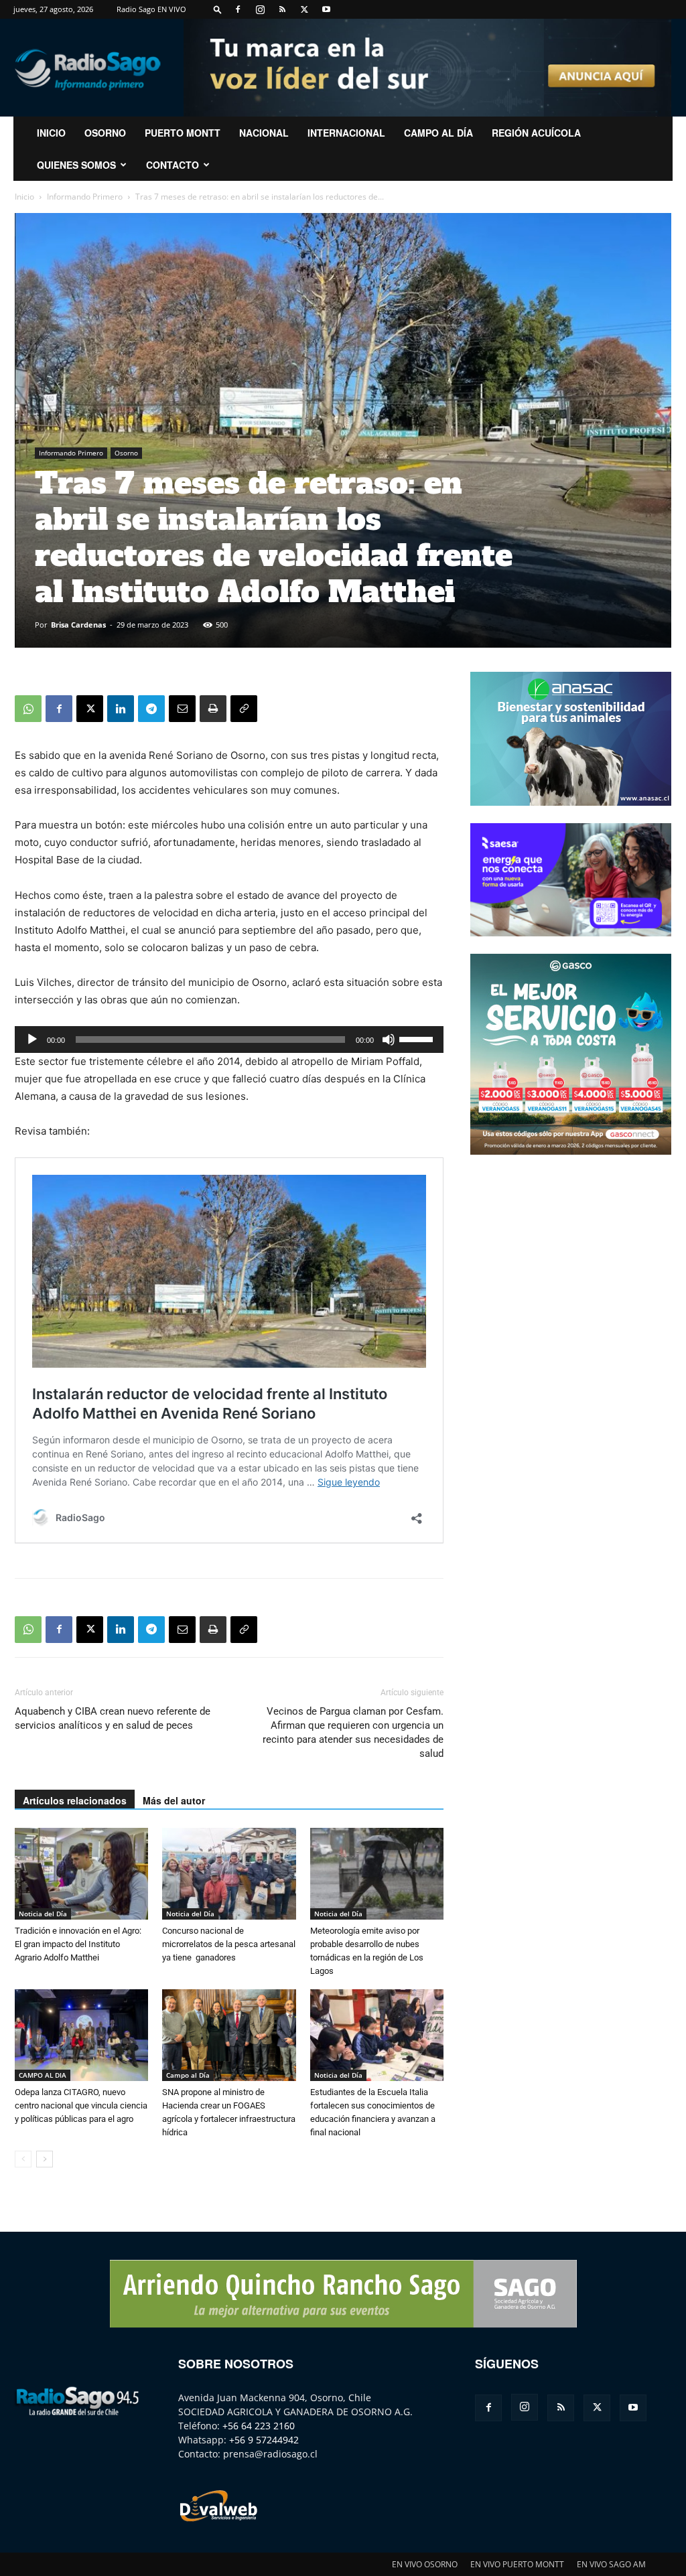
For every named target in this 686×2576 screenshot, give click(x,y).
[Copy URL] (244, 709)
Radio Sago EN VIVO (151, 9)
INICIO (51, 133)
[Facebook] (238, 9)
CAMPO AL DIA (43, 2075)
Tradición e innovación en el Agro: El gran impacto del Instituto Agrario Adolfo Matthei (78, 1944)
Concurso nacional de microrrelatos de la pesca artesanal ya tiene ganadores (229, 1944)
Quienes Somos (76, 165)
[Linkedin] (121, 709)
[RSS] (282, 9)
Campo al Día (438, 133)
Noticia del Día (43, 1914)
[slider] (418, 1038)
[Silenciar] (389, 1040)
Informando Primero (85, 197)
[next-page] (45, 2159)
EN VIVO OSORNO (425, 2564)
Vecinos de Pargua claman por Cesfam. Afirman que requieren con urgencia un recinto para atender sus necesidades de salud (353, 1732)
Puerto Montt (183, 133)
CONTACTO (173, 165)
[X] (304, 9)
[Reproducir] (32, 1040)
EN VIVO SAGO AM (611, 2564)
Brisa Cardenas (78, 625)
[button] (218, 9)
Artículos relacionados (75, 1800)
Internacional (346, 133)
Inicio (24, 197)
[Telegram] (151, 709)
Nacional (264, 133)
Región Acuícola (536, 133)
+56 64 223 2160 (259, 2426)
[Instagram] (260, 9)
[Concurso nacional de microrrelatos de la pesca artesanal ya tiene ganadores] (229, 1874)
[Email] (182, 709)
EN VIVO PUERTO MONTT (517, 2564)
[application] (229, 1040)
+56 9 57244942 (264, 2440)
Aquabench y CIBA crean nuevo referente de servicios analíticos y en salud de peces (113, 1718)
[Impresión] (213, 709)
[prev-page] (23, 2159)
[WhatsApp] (28, 709)
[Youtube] (326, 9)
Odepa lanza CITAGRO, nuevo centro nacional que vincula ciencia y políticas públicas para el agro (81, 2105)
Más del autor (174, 1800)
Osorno (105, 133)
